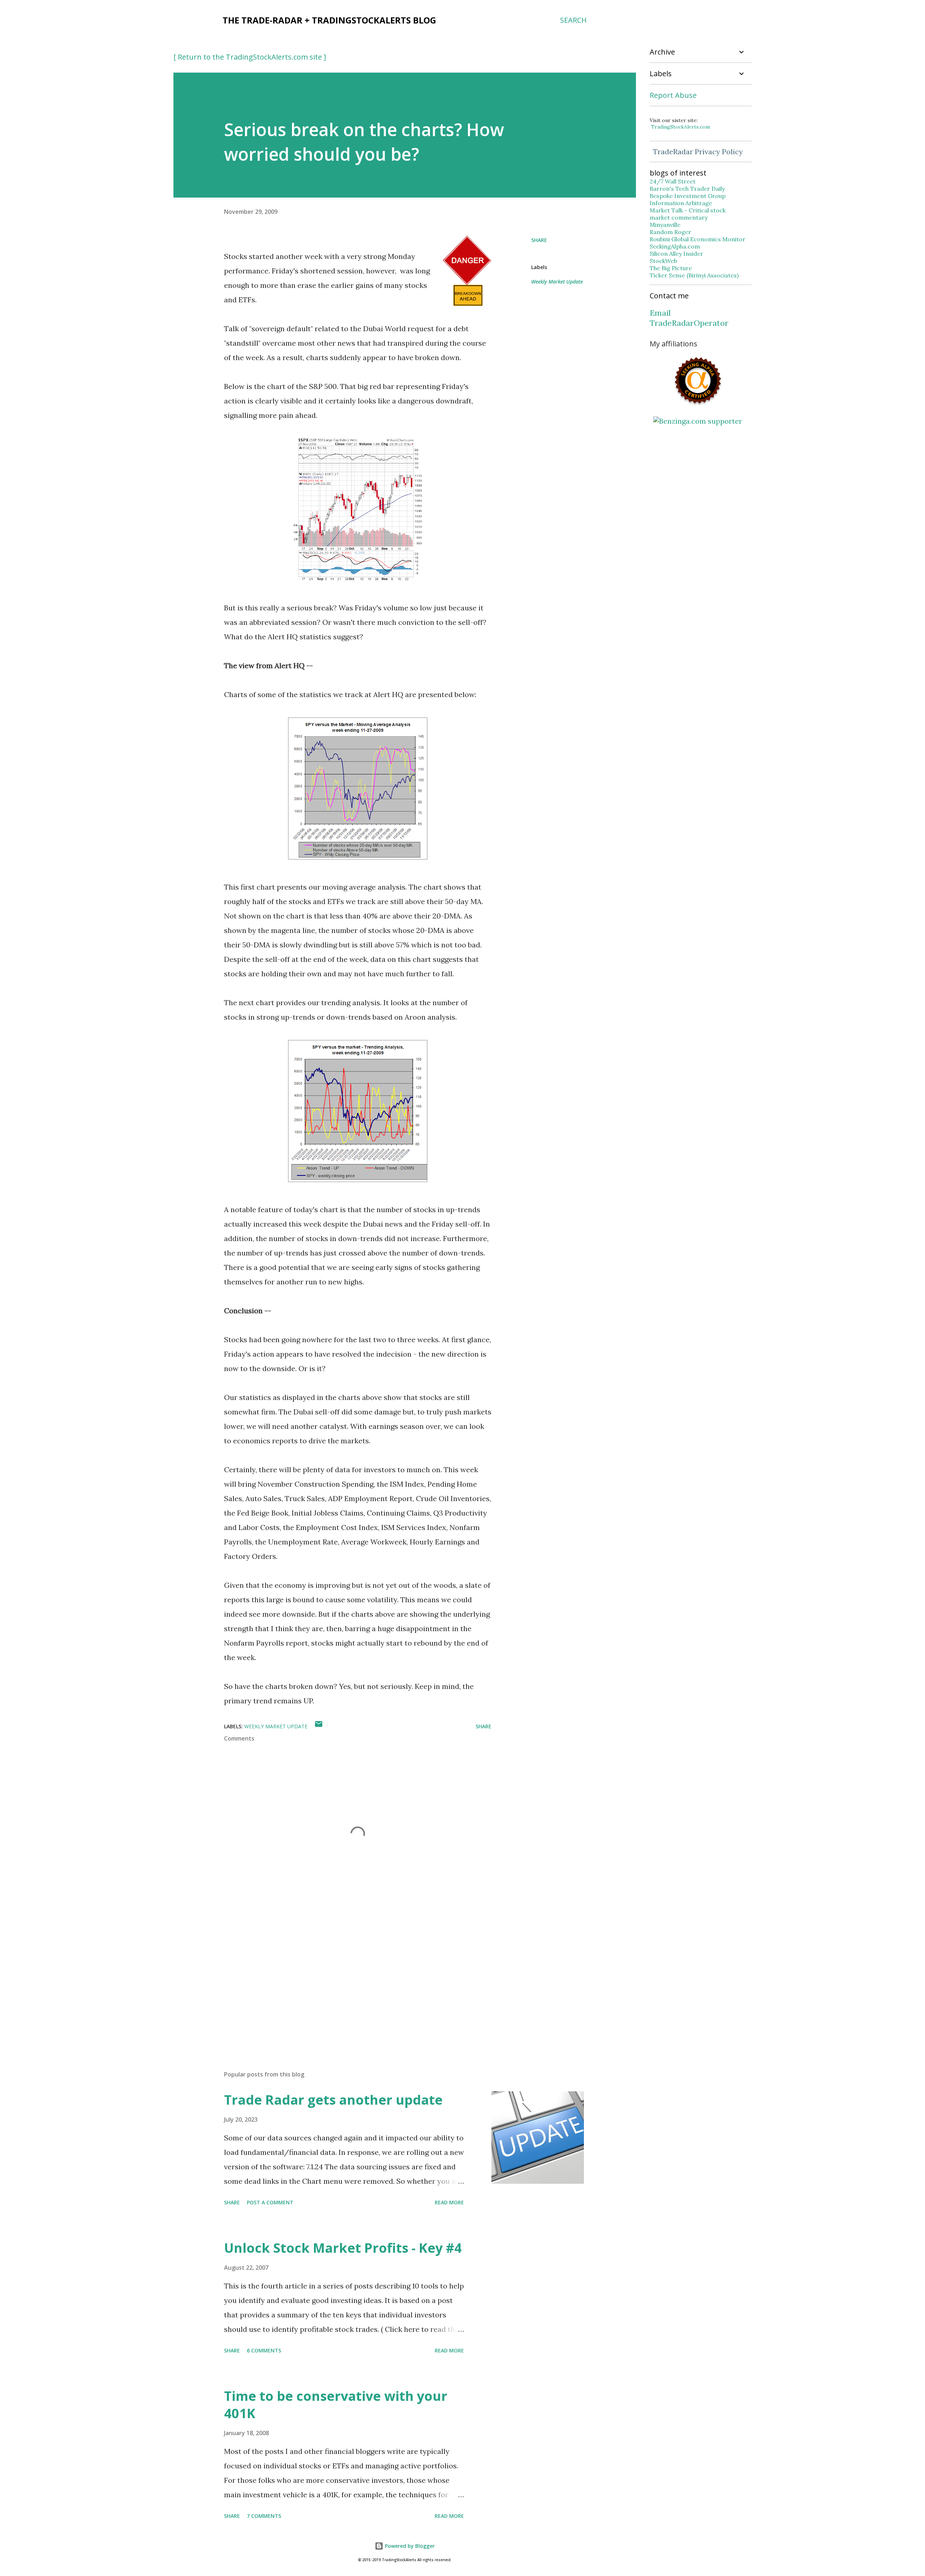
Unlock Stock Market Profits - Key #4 (343, 2248)
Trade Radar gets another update (333, 2100)
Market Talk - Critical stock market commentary (688, 214)
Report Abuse (673, 95)
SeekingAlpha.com (675, 246)
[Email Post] (319, 1726)
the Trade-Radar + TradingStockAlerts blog (329, 20)
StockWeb (663, 261)
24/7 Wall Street (673, 181)
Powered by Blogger (409, 2546)
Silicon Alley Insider (676, 254)
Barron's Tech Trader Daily (687, 189)
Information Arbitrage (681, 203)
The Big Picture (671, 268)
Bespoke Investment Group (688, 196)
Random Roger (670, 232)
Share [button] (539, 240)
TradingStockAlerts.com (681, 127)
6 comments (264, 2350)
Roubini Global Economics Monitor (698, 239)
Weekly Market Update (557, 282)
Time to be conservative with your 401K (336, 2405)
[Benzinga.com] (698, 421)
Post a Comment (270, 2202)
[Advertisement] (346, 1980)
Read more (449, 2202)
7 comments (264, 2516)
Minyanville (665, 225)
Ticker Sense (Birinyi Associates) (694, 275)
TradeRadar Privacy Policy (698, 152)
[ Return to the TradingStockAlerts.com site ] (250, 57)
